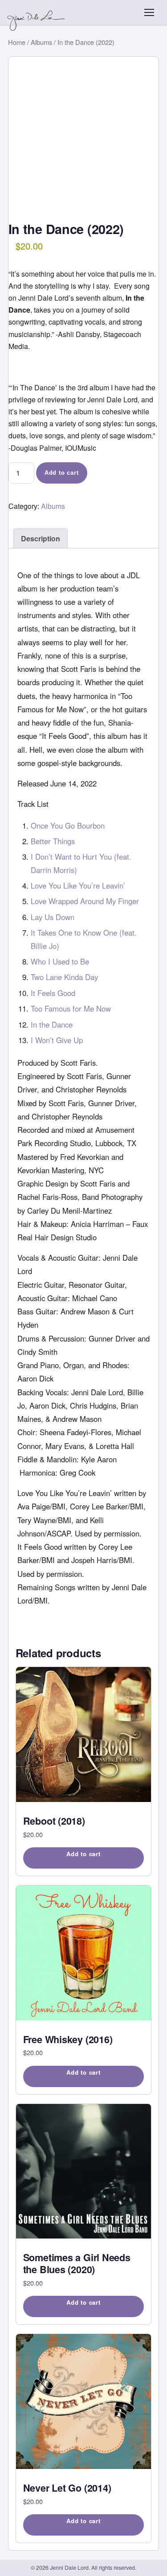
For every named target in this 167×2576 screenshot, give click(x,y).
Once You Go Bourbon (68, 826)
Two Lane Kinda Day (64, 977)
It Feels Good (53, 993)
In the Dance (52, 1024)
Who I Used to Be (60, 961)
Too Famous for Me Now (71, 1008)
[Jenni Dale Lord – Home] (37, 12)
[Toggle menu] (149, 12)
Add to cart (62, 473)
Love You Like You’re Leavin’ (78, 885)
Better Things (53, 841)
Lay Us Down (53, 917)
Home (17, 42)
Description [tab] (41, 538)
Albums (41, 42)
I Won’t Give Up (57, 1040)
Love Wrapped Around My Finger (85, 901)
